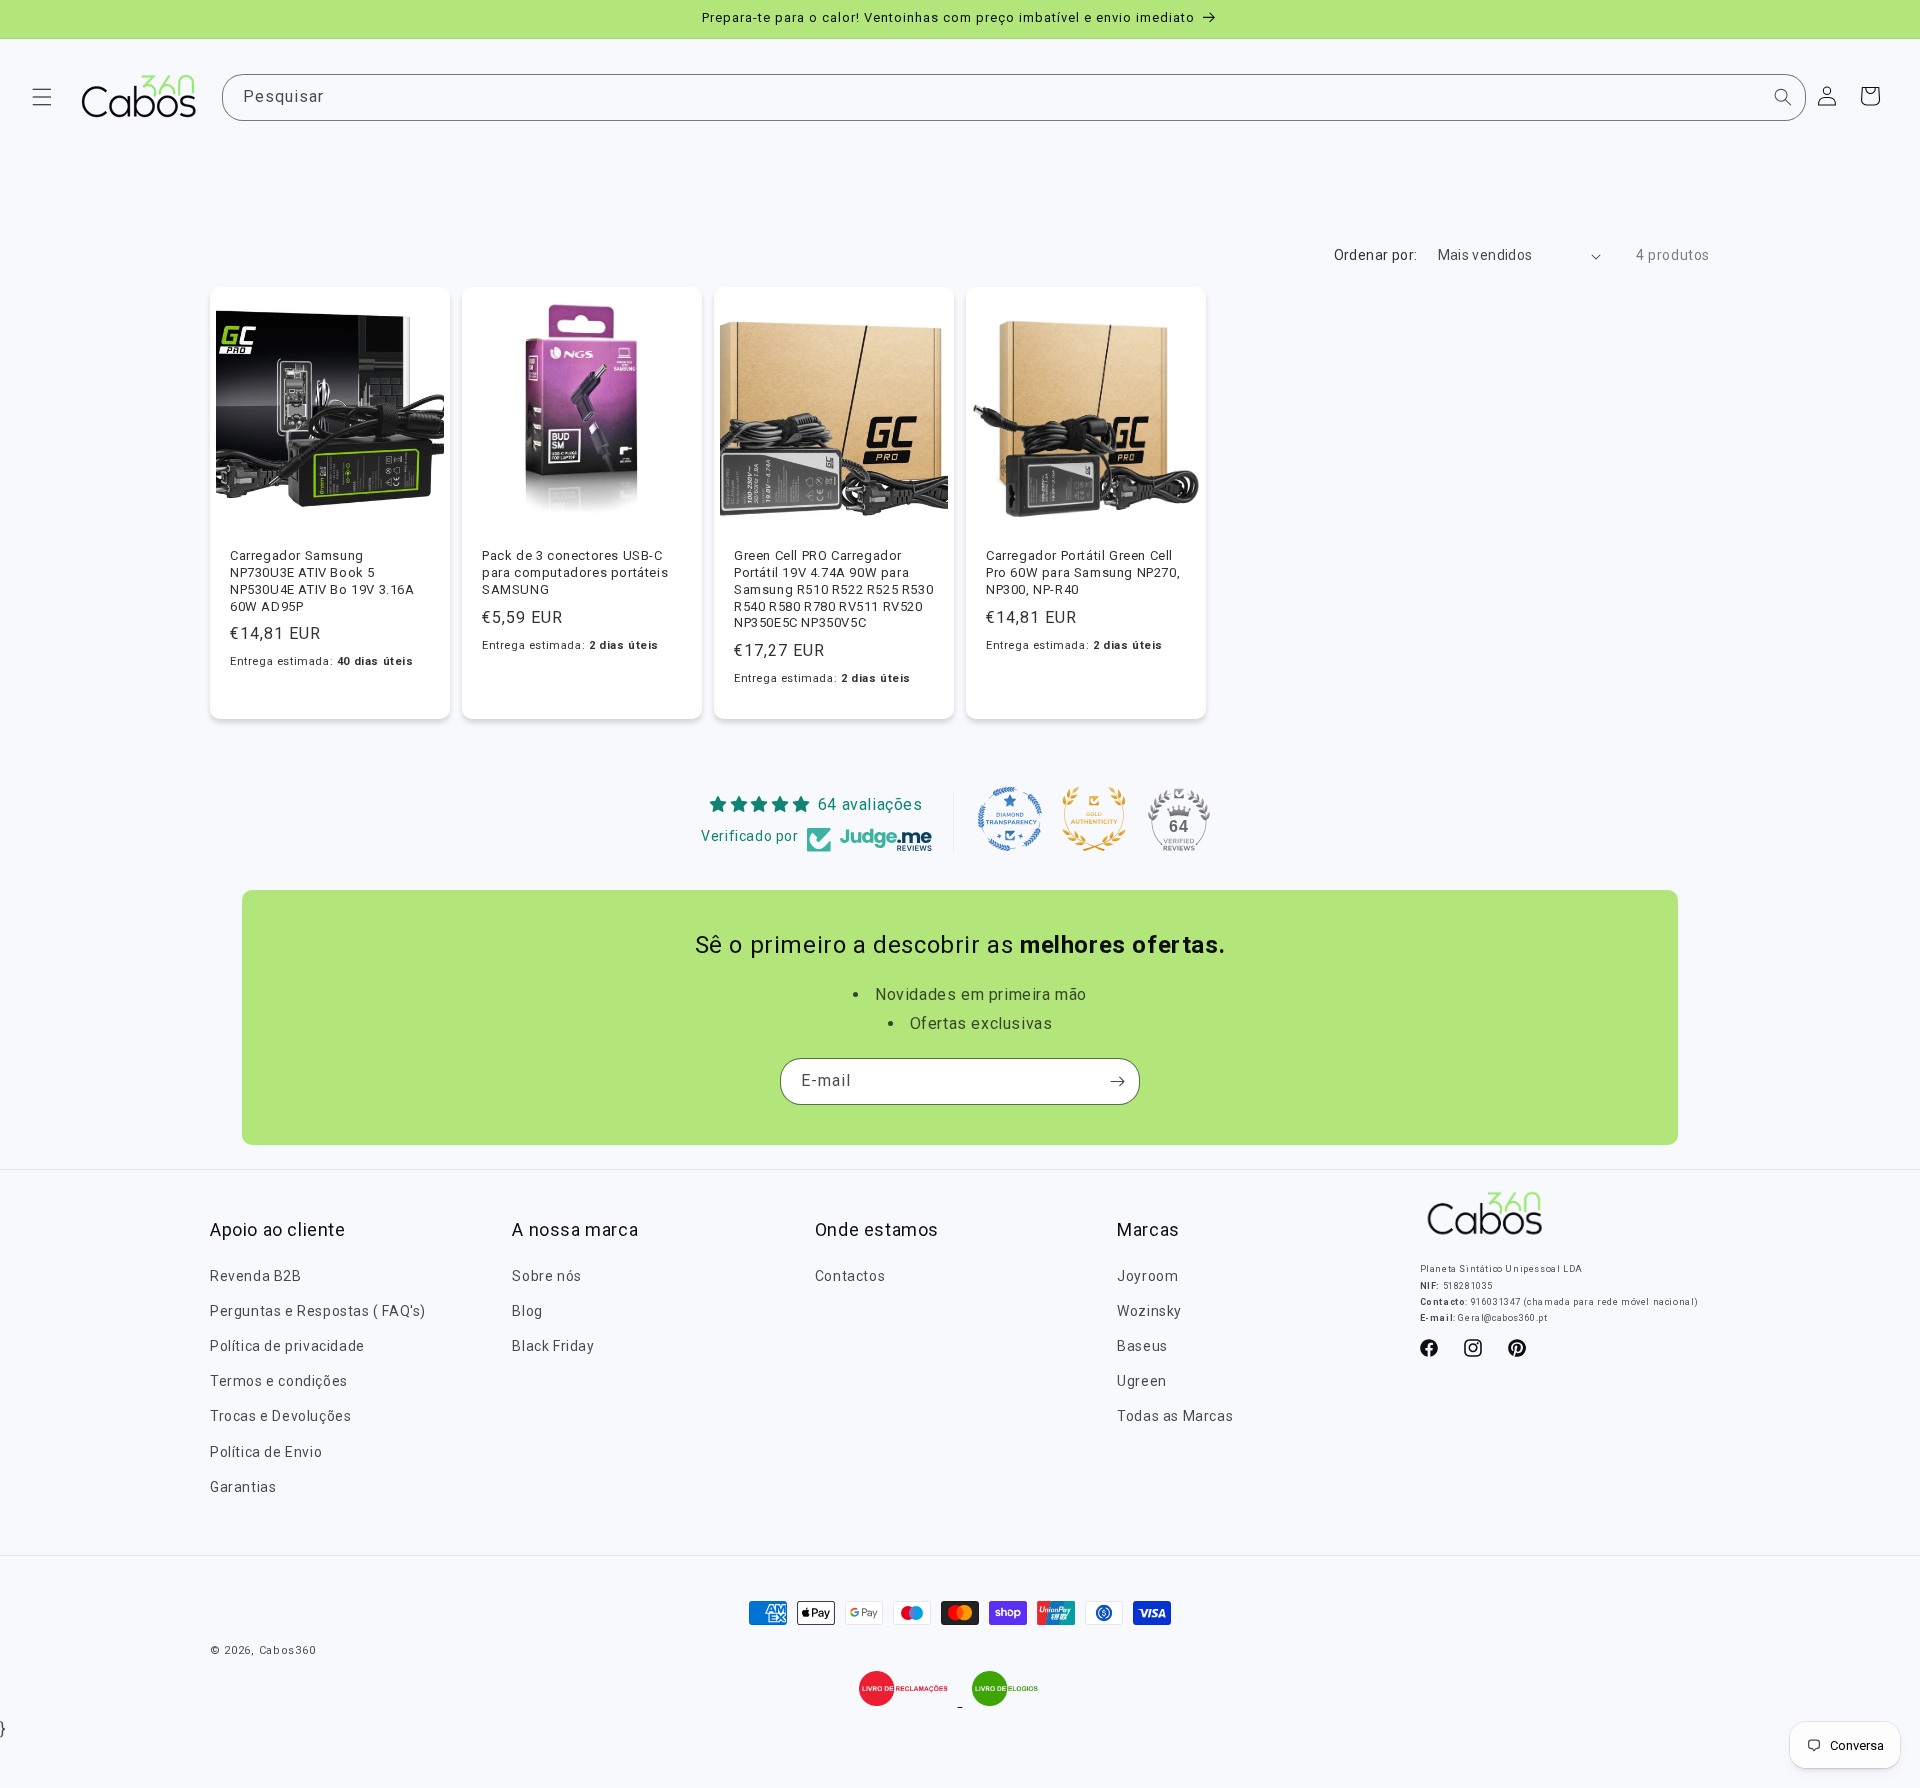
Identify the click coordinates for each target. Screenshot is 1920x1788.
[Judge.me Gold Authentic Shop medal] (1094, 819)
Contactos (850, 1276)
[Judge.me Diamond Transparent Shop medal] (1010, 819)
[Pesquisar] (1783, 97)
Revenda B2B (256, 1276)
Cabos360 (287, 1650)
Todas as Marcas (1175, 1416)
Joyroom (1147, 1276)
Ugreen (1142, 1381)
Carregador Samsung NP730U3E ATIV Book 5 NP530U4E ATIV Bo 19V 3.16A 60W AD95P (322, 581)
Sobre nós (546, 1276)
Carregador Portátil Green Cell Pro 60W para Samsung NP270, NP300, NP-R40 (1083, 572)
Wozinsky (1149, 1311)
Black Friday (553, 1346)
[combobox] (1014, 97)
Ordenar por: (1376, 255)
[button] (42, 97)
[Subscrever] (1117, 1081)
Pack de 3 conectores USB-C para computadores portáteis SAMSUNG (575, 572)
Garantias (243, 1487)
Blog (527, 1311)
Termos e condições (279, 1381)
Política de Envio (266, 1452)
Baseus (1142, 1346)
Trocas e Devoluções (280, 1416)
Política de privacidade (287, 1346)
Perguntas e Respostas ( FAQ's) (318, 1311)
